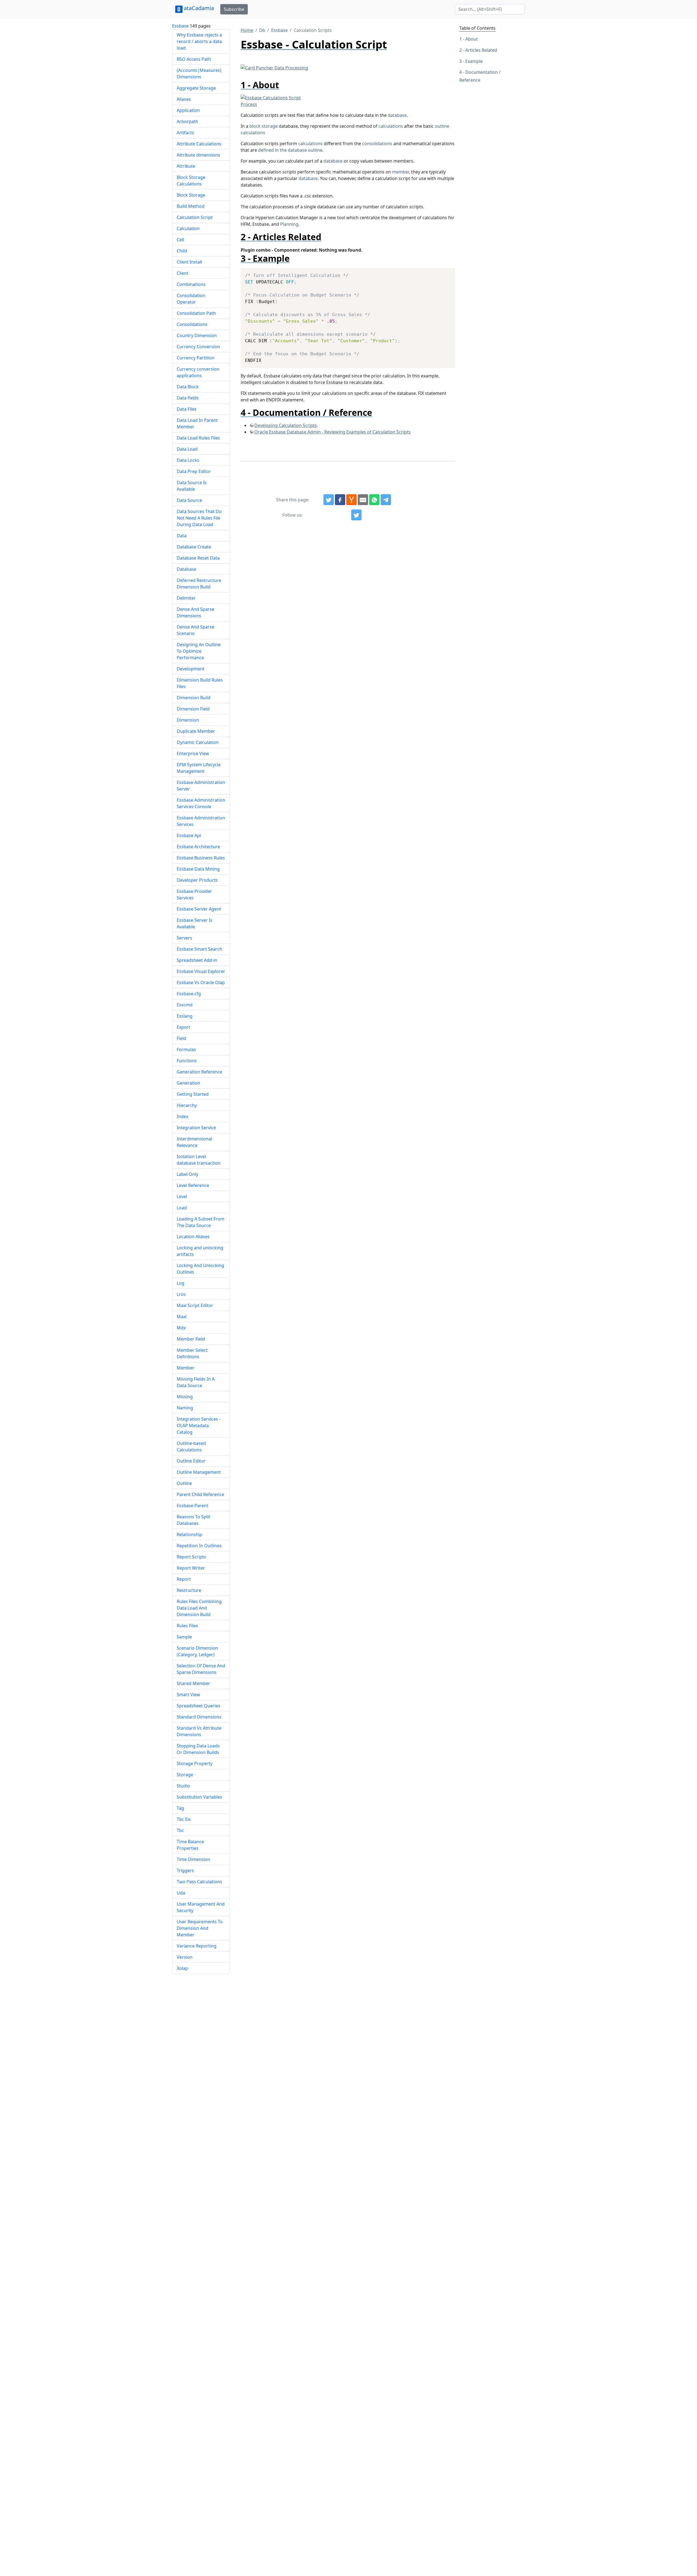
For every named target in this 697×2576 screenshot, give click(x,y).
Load (182, 1208)
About (472, 39)
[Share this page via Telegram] (386, 500)
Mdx (181, 1328)
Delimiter (186, 598)
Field (181, 1038)
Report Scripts (191, 1557)
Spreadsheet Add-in (197, 960)
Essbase (180, 26)
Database (187, 569)
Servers (184, 938)
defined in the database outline (290, 150)
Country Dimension (197, 335)
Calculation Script (195, 217)
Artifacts (185, 133)
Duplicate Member (196, 731)
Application (188, 110)
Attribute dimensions (198, 155)
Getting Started (193, 1094)
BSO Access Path (194, 59)
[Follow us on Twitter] (356, 515)
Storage (185, 1775)
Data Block (188, 387)
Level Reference (193, 1185)
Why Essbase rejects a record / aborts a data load (199, 41)
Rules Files (187, 1626)
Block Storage (191, 195)
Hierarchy (187, 1105)
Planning (289, 224)
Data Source (189, 500)
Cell (180, 240)
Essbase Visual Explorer (201, 971)
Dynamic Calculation (198, 742)
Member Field (191, 1339)
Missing (185, 1397)
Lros (181, 1294)
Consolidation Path (196, 313)
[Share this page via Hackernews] (351, 500)
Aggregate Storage (196, 88)
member (401, 172)
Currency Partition (196, 358)
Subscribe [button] (234, 9)
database (397, 115)
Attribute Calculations (199, 144)
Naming (185, 1408)
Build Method (191, 206)
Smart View (188, 1695)
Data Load (187, 449)
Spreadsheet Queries (198, 1706)
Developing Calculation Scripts (286, 425)
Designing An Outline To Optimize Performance (199, 651)
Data (182, 536)
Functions (187, 1061)
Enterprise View (193, 753)
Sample (184, 1637)
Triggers (185, 1870)
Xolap (182, 1968)
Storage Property (195, 1763)
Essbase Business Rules (201, 858)
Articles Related (481, 50)
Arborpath (187, 121)
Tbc (180, 1830)
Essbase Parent (192, 1506)
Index (182, 1116)
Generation (188, 1083)
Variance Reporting (197, 1946)
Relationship (189, 1534)
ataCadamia (199, 8)
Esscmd (185, 1005)
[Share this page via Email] (363, 500)
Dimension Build (194, 698)
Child (182, 251)
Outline (184, 1483)
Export (184, 1027)
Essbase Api (189, 835)
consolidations (377, 144)
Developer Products (197, 880)
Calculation (188, 228)
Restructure (189, 1590)
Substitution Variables (199, 1797)
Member (186, 1368)
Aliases (184, 99)
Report (184, 1579)
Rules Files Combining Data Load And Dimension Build (199, 1608)
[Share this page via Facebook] (340, 500)
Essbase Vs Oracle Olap (201, 982)
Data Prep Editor (194, 471)
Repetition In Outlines (199, 1546)
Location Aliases (193, 1237)
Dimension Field (193, 709)
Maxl (182, 1317)
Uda (181, 1893)
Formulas (186, 1049)
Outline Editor (191, 1461)
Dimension (188, 720)
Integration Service (196, 1128)
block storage (264, 126)
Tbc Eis (184, 1819)
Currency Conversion (198, 347)
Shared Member (193, 1683)
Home (247, 30)
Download (444, 273)
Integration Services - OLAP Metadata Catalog (199, 1426)
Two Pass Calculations (199, 1882)
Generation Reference (199, 1072)
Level (182, 1197)
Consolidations (192, 324)
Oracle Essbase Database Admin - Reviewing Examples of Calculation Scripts (332, 432)
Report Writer (191, 1568)
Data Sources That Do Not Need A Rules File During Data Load (199, 518)
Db (262, 30)
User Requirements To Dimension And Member (200, 1928)
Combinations (191, 284)
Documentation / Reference (480, 76)
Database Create (194, 547)
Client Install (189, 262)
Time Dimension (193, 1859)
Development (191, 669)
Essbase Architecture (198, 847)
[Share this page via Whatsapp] (374, 500)
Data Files (187, 409)
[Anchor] (284, 85)
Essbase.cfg (189, 994)
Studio (183, 1786)
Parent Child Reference (200, 1494)
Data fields (188, 398)
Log (181, 1283)
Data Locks (188, 460)
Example (474, 61)
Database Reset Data (198, 558)
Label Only (187, 1174)
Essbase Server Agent (199, 909)
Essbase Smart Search (199, 949)
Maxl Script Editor (195, 1305)
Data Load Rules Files (198, 438)
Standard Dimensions (199, 1717)
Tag (180, 1808)
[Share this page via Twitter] (329, 500)
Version (185, 1957)
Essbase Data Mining (198, 869)
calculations (391, 126)
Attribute (186, 166)
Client (183, 273)
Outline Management (199, 1472)
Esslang (185, 1016)
